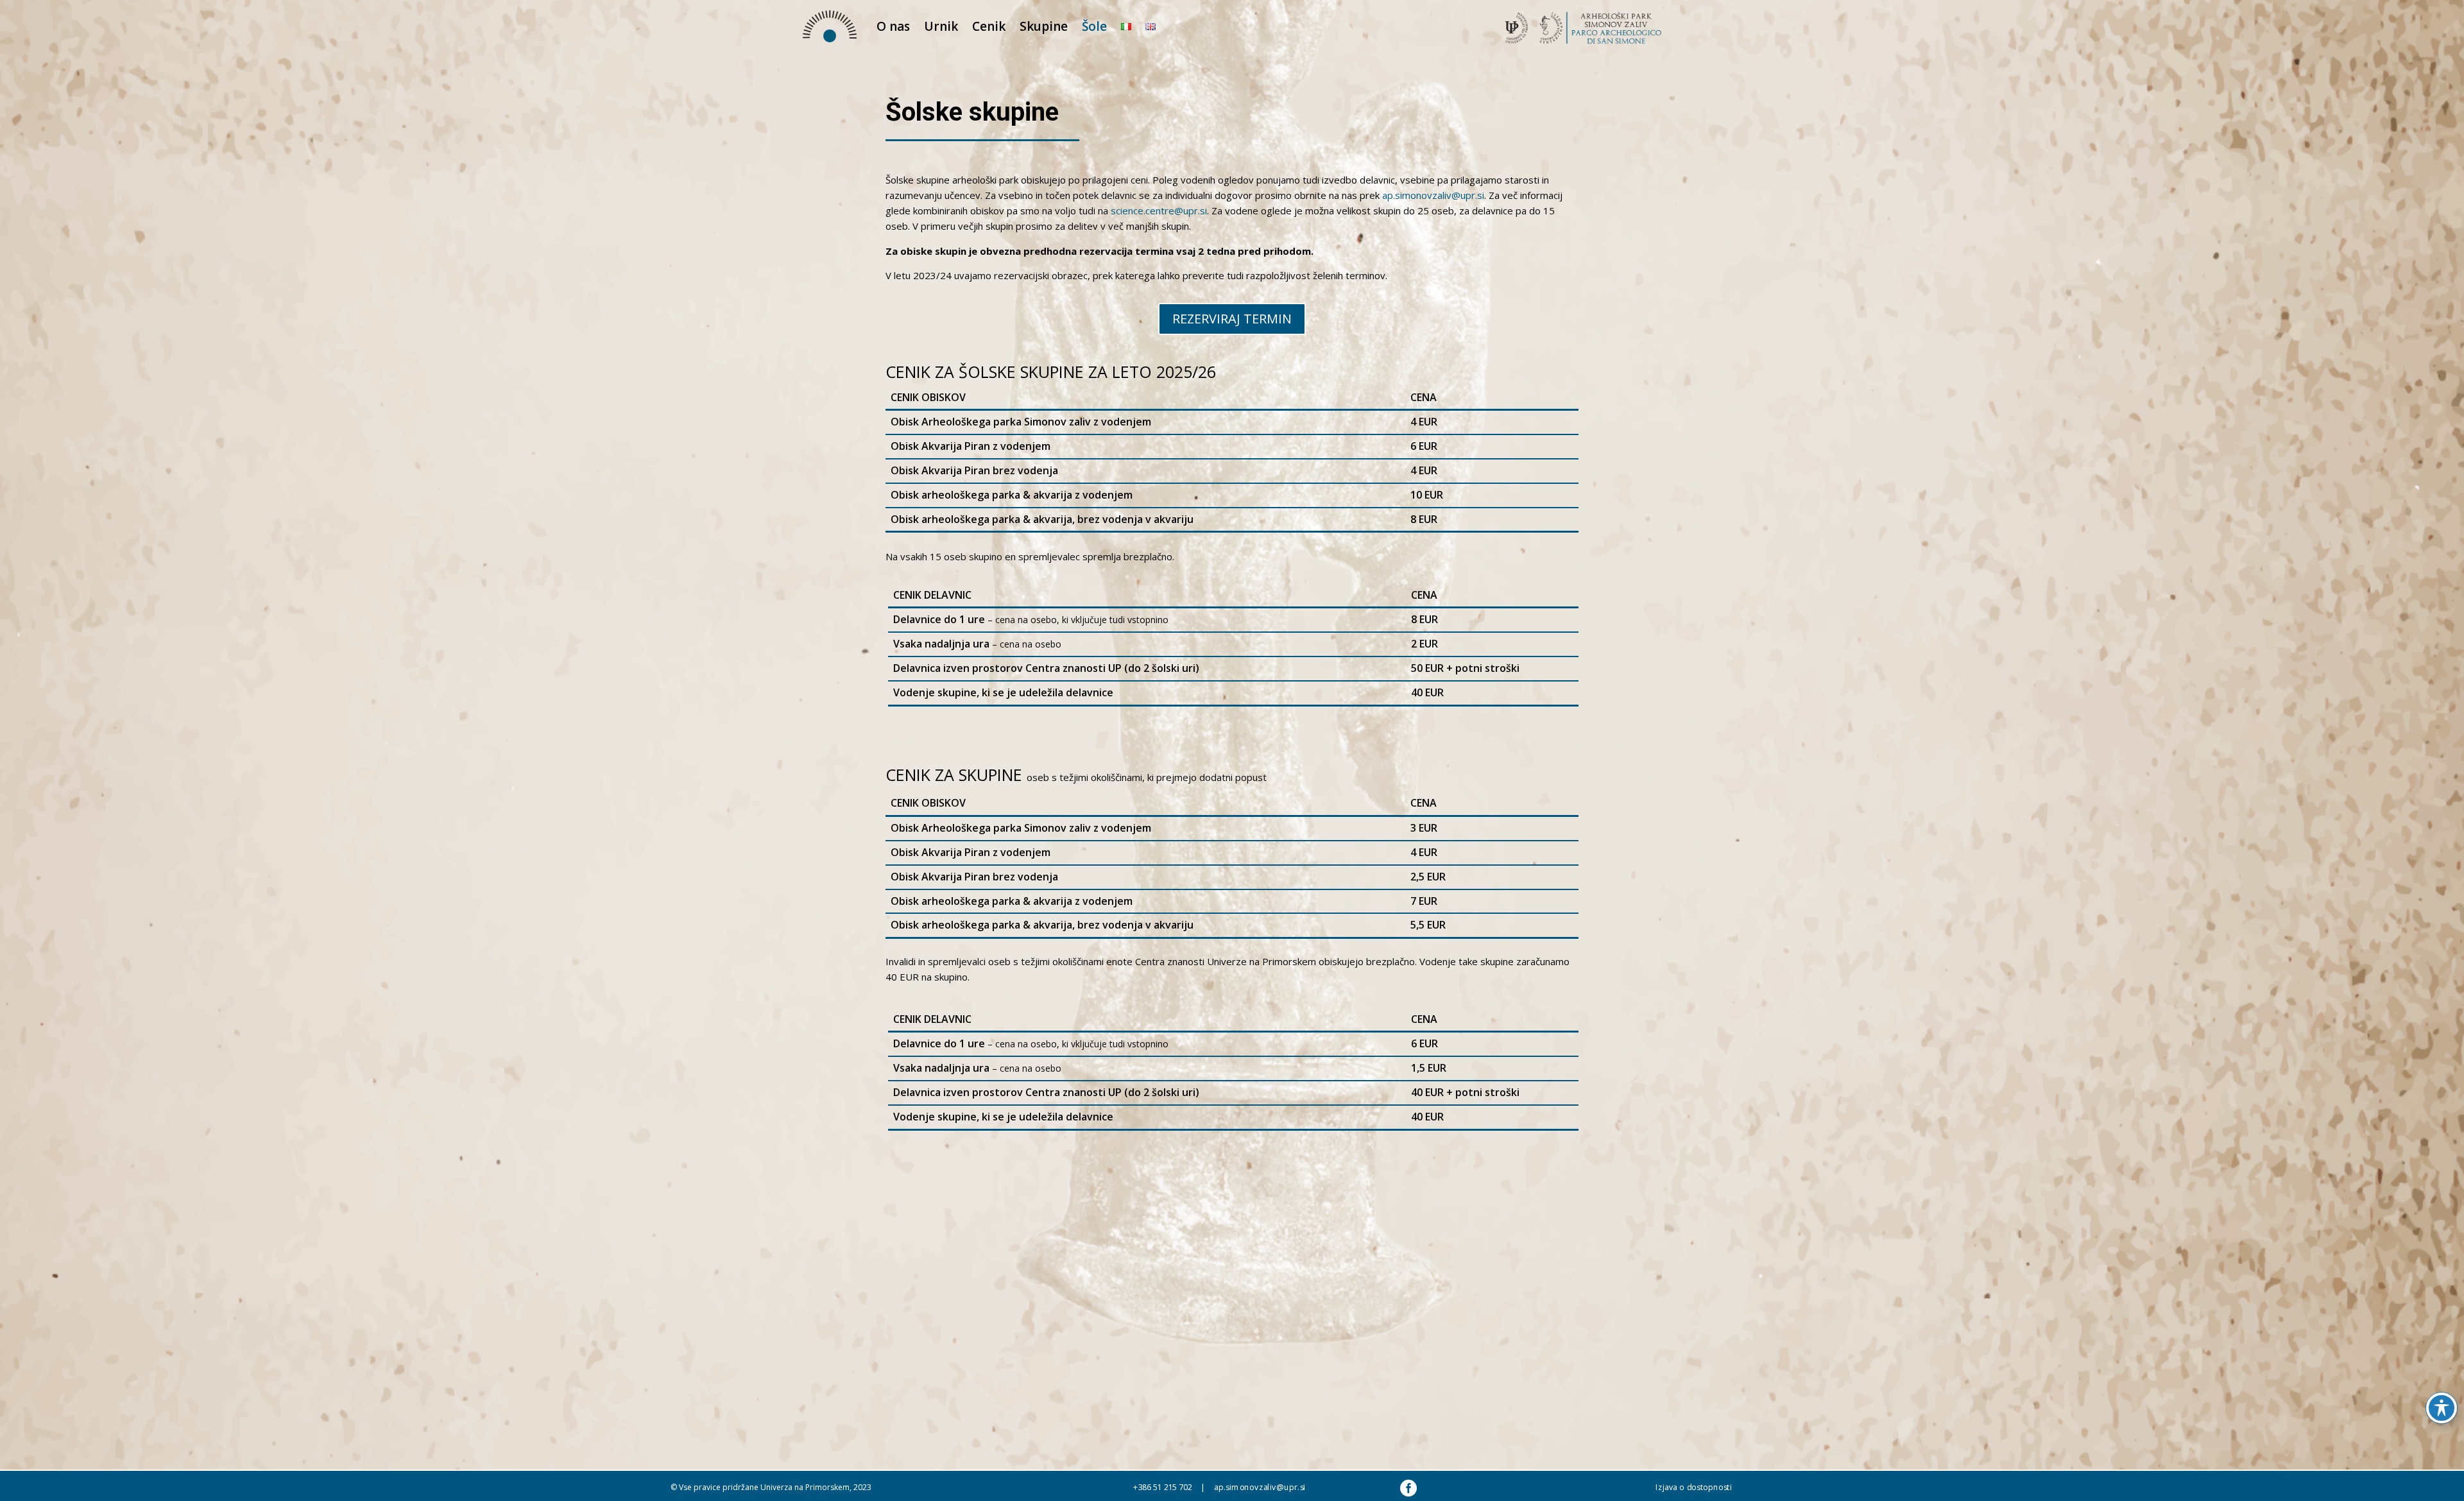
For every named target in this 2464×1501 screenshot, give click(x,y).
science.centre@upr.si (1159, 210)
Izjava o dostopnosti (1694, 1487)
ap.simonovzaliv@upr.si (1433, 195)
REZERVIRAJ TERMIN (1232, 319)
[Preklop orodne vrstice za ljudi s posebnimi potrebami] (2442, 1408)
